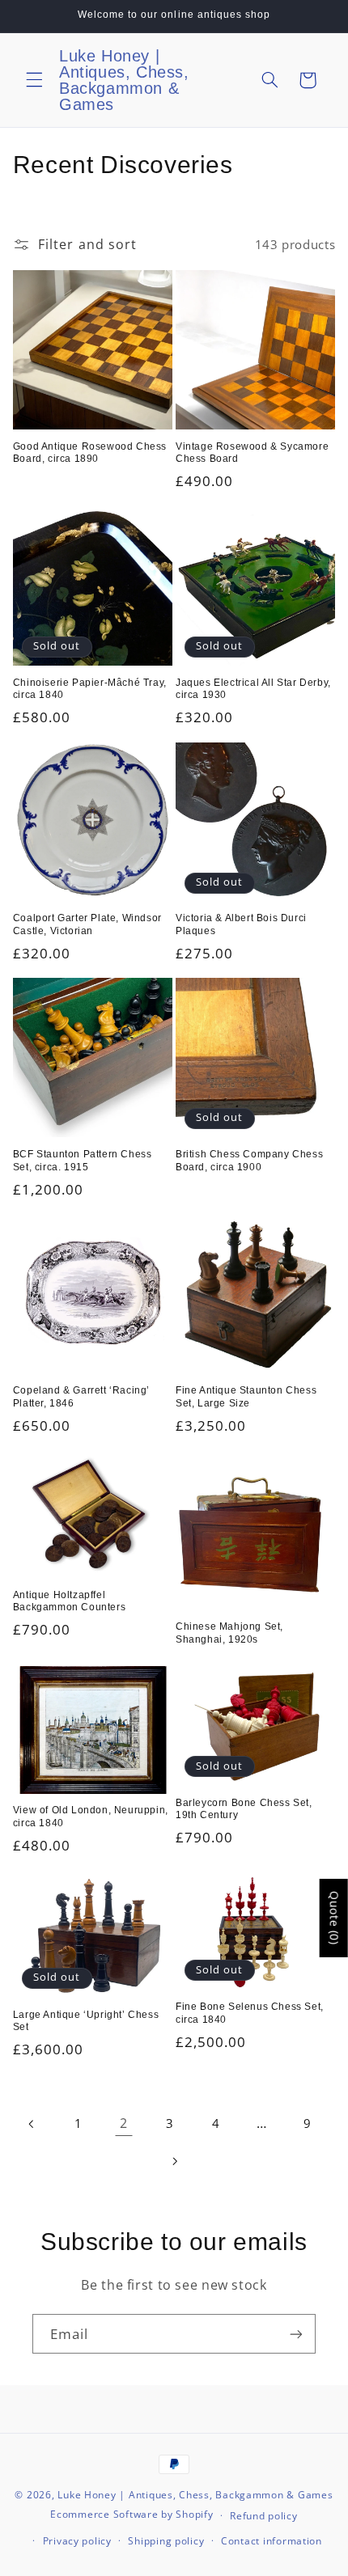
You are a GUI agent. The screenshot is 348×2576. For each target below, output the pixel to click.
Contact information (272, 2541)
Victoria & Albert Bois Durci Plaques (241, 924)
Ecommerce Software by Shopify (132, 2515)
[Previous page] (32, 2124)
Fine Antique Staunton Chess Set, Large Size (246, 1397)
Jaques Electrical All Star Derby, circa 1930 (253, 689)
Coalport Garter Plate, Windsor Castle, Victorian (87, 924)
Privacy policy (77, 2541)
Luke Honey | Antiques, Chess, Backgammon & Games (195, 2495)
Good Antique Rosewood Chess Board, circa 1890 (90, 453)
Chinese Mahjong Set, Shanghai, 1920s (229, 1633)
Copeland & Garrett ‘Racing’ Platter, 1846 (81, 1397)
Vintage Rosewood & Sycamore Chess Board (252, 453)
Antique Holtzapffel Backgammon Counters (69, 1601)
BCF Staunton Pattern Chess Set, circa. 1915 (83, 1161)
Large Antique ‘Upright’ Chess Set (86, 2021)
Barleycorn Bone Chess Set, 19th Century (244, 1809)
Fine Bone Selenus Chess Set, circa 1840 (250, 2013)
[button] (34, 80)
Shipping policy (166, 2541)
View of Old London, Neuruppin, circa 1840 (91, 1817)
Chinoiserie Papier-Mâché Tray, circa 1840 (90, 689)
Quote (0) (335, 1918)
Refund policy (264, 2516)
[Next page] (174, 2161)
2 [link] (124, 2123)
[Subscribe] (296, 2334)
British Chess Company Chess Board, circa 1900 (249, 1161)
